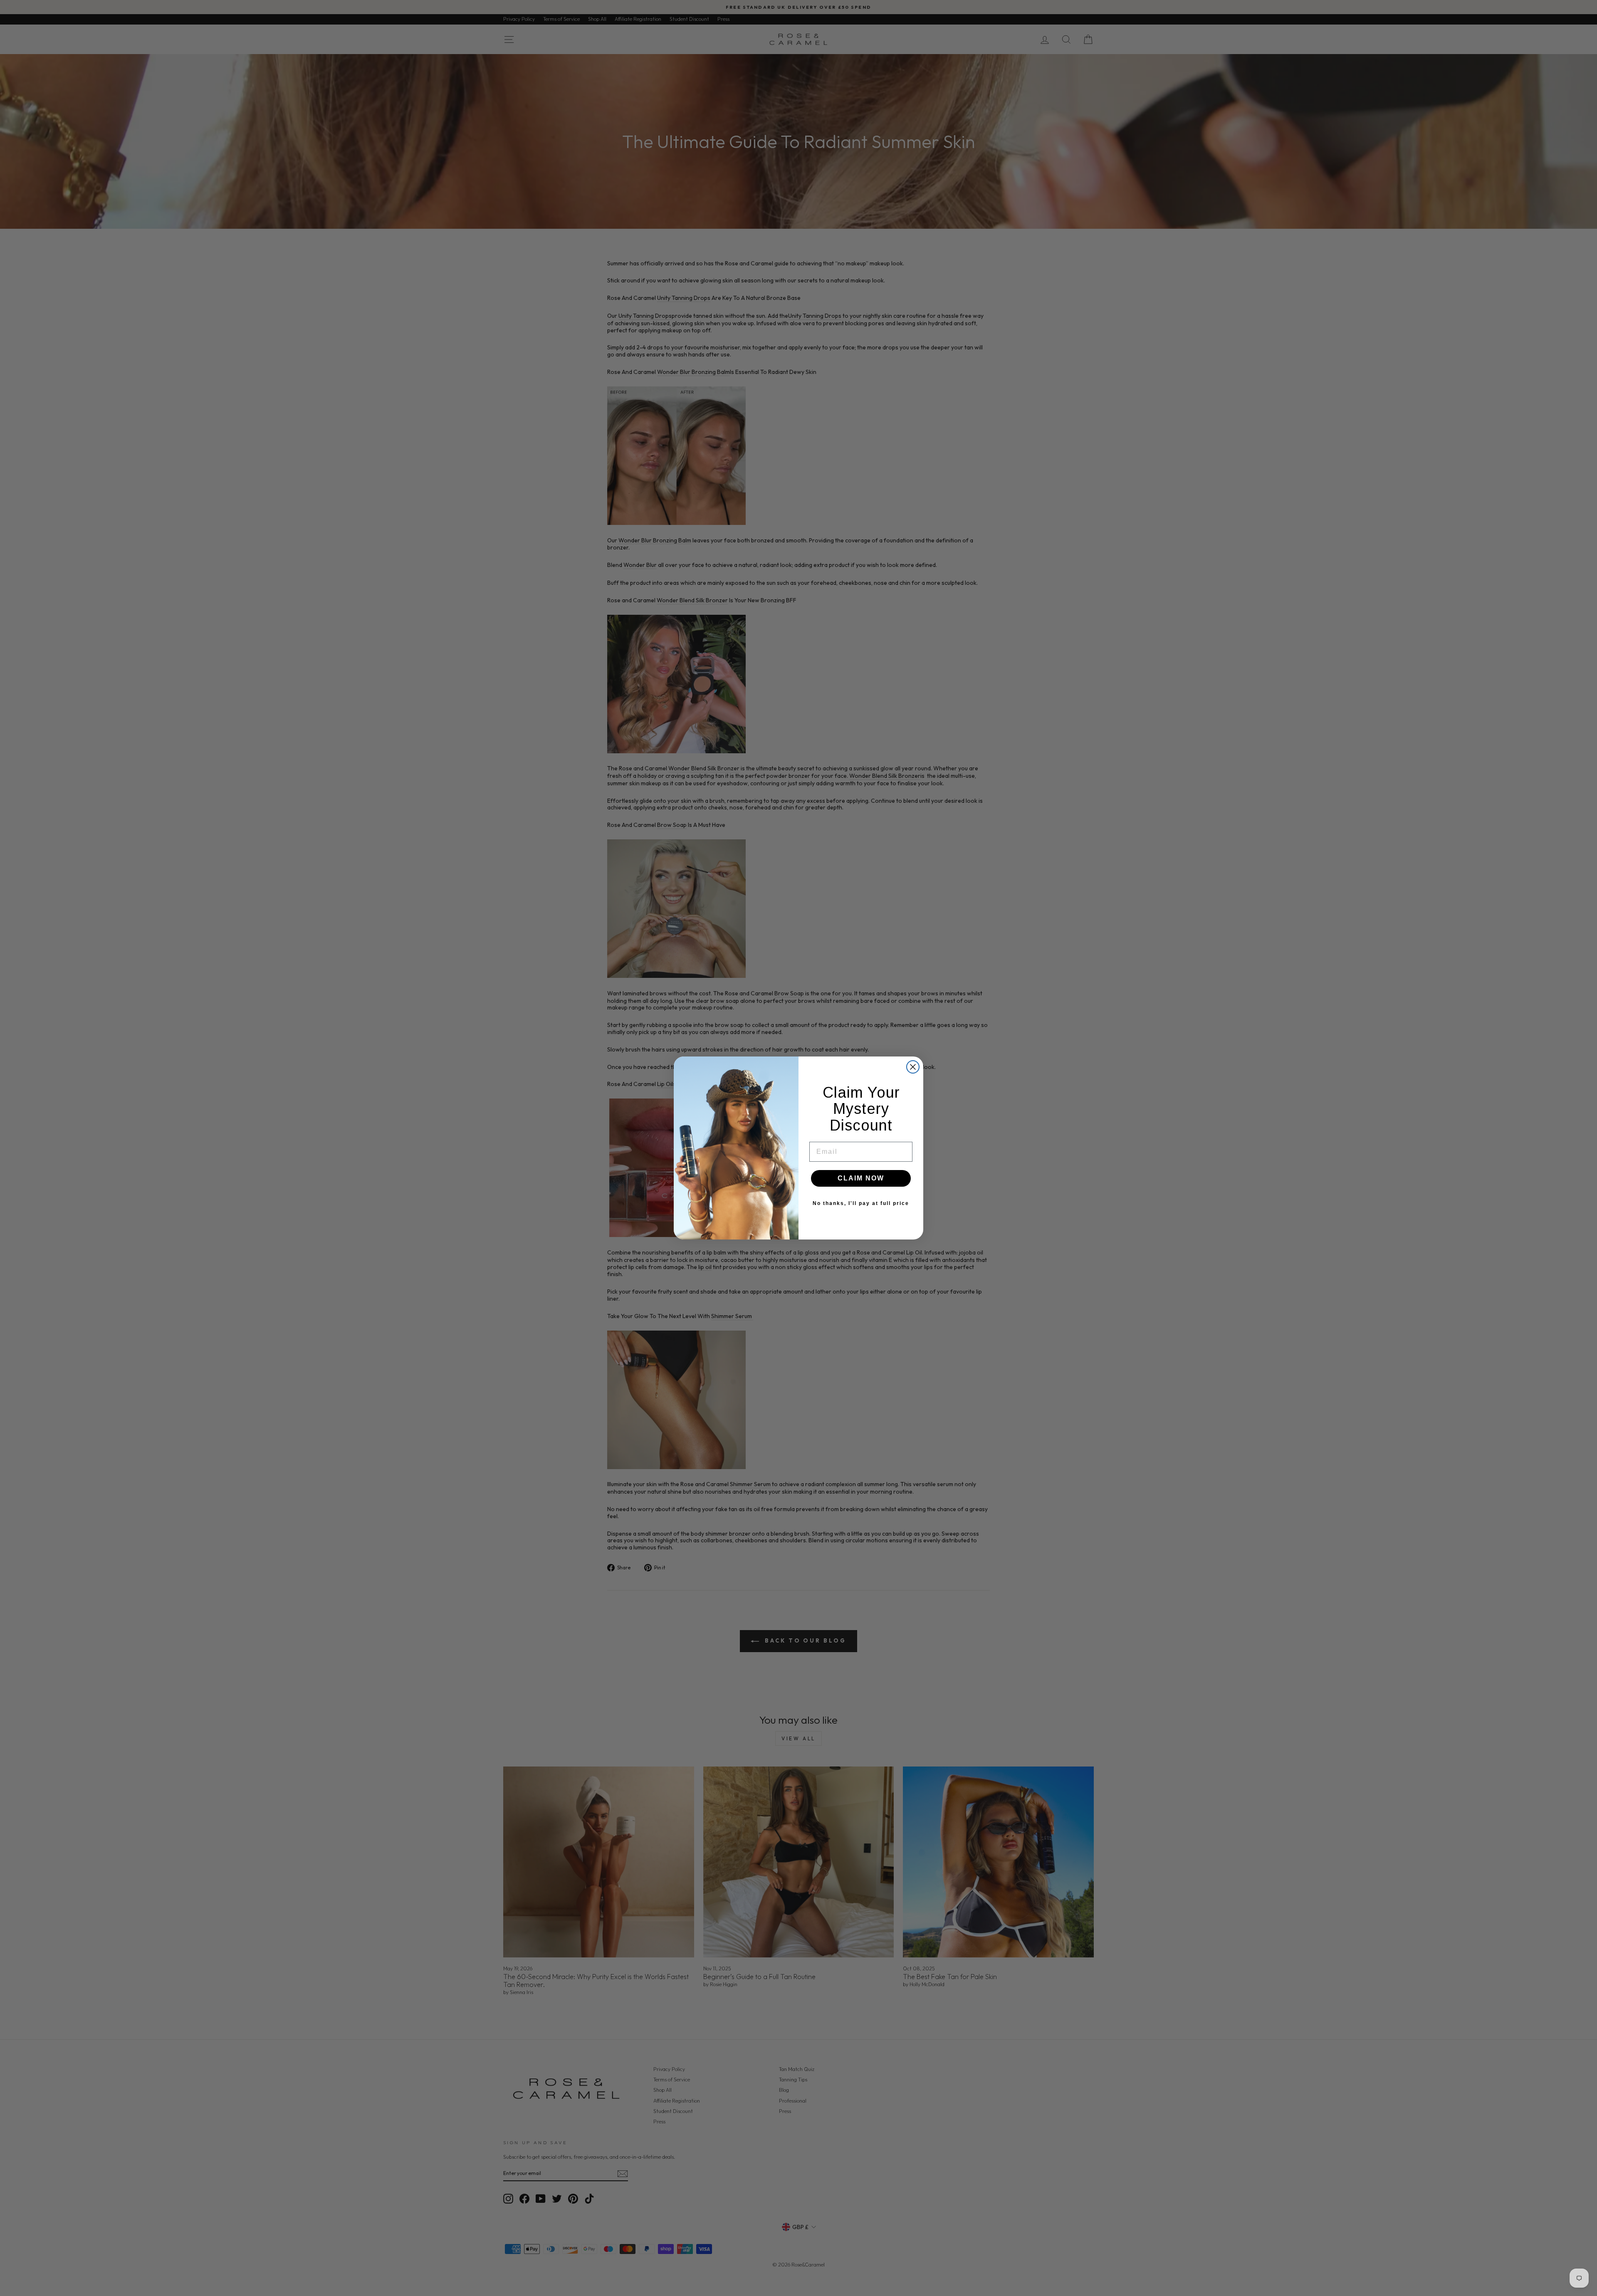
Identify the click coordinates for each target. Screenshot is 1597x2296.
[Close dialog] (913, 1067)
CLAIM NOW (861, 1178)
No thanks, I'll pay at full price (861, 1203)
